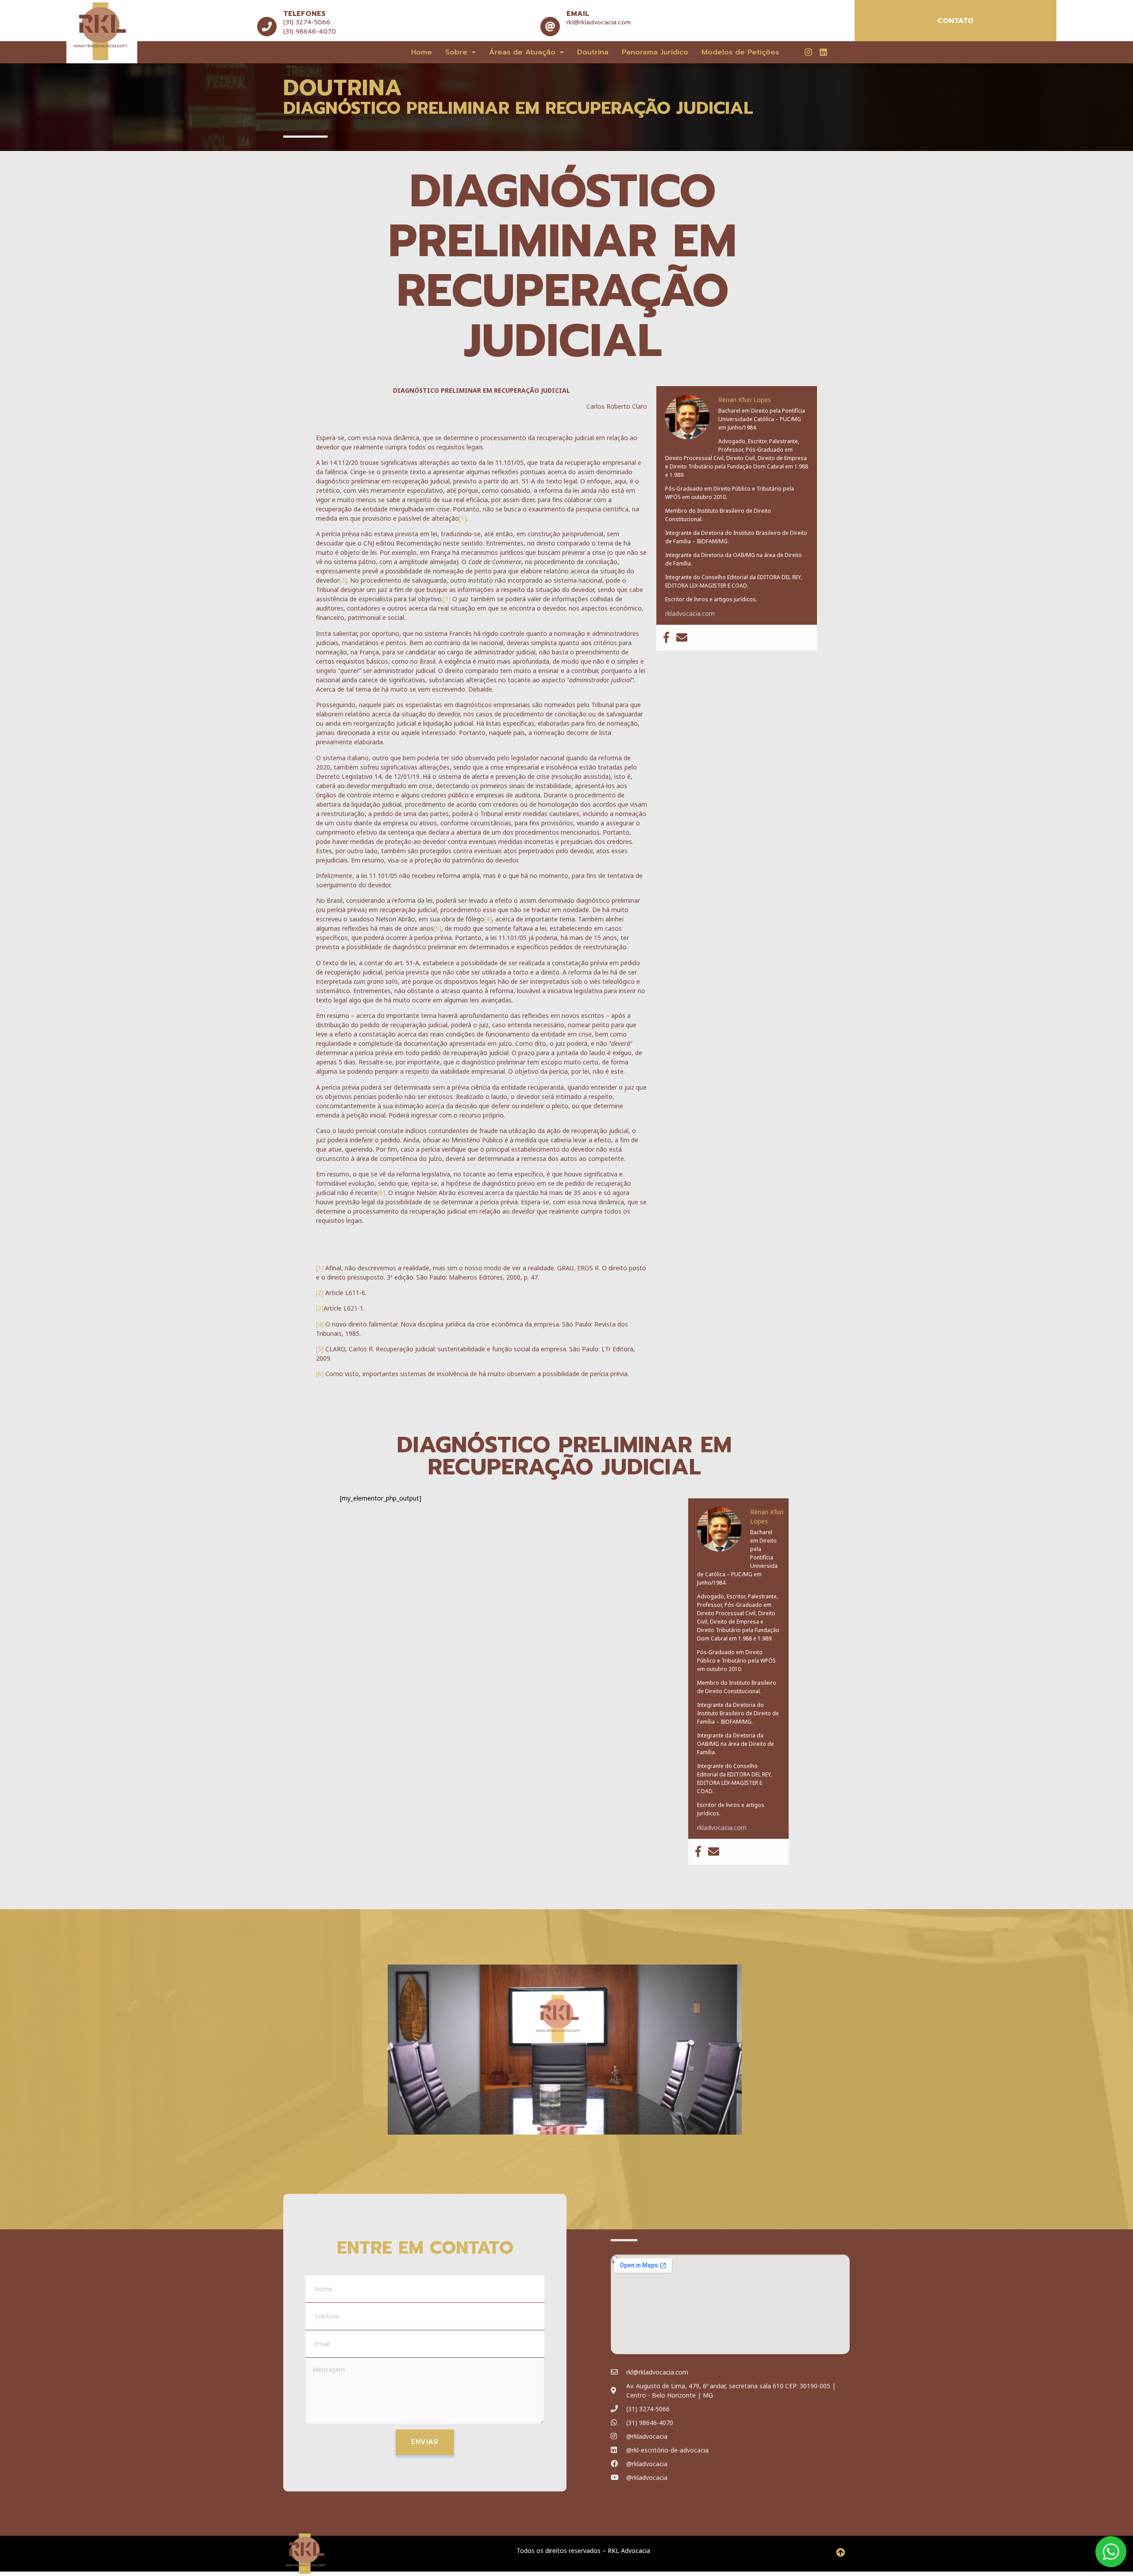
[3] (447, 599)
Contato (956, 21)
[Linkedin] (823, 52)
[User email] (682, 638)
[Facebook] (666, 638)
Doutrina (593, 52)
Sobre (456, 52)
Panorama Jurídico (655, 52)
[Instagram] (808, 52)
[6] (381, 1193)
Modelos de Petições (740, 52)
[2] (343, 580)
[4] (488, 919)
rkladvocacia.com (690, 613)
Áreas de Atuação (522, 52)
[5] (437, 928)
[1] (463, 518)
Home (422, 52)
